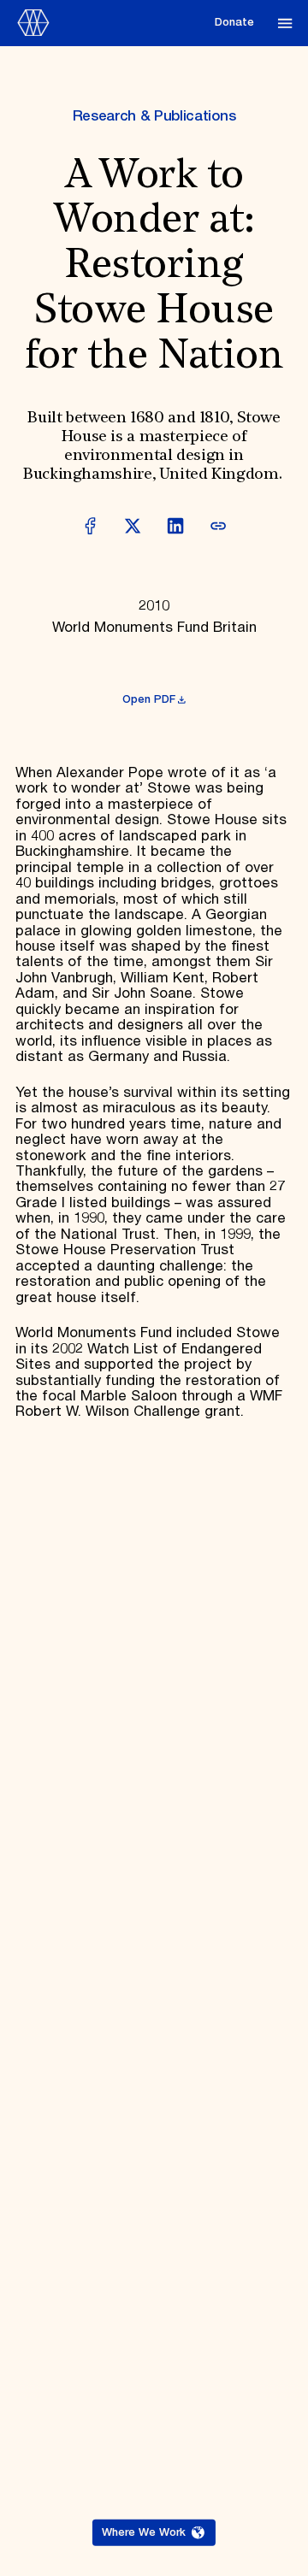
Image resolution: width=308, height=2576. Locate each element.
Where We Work (144, 2533)
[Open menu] (285, 23)
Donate (234, 23)
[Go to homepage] (110, 23)
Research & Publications (154, 117)
